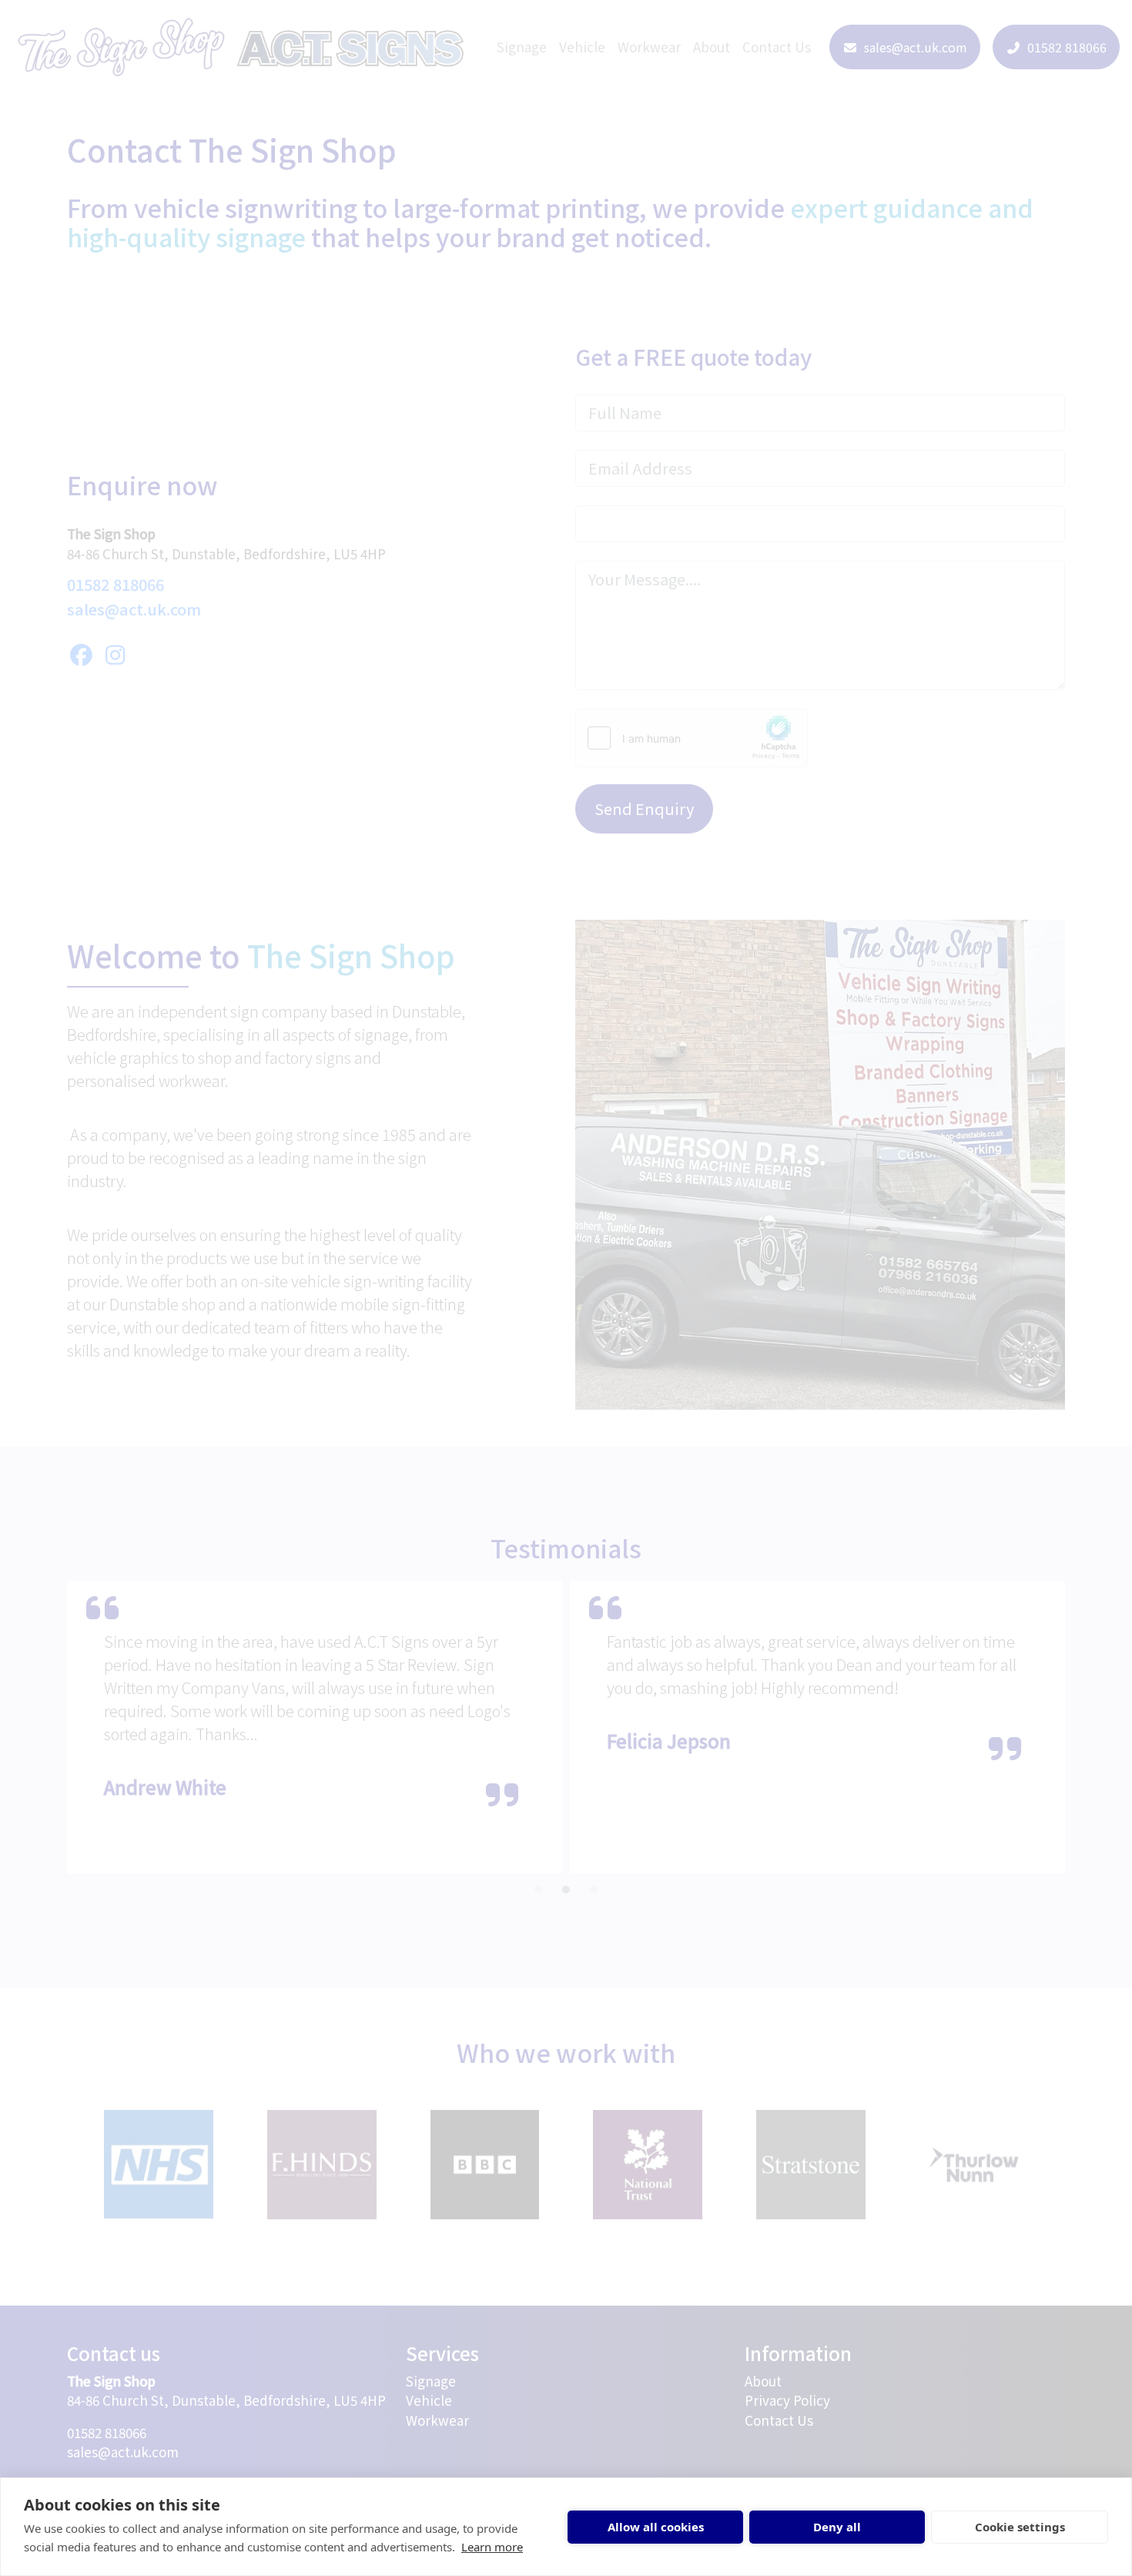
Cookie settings (1020, 2527)
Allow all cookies (656, 2527)
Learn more (492, 2547)
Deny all (837, 2527)
